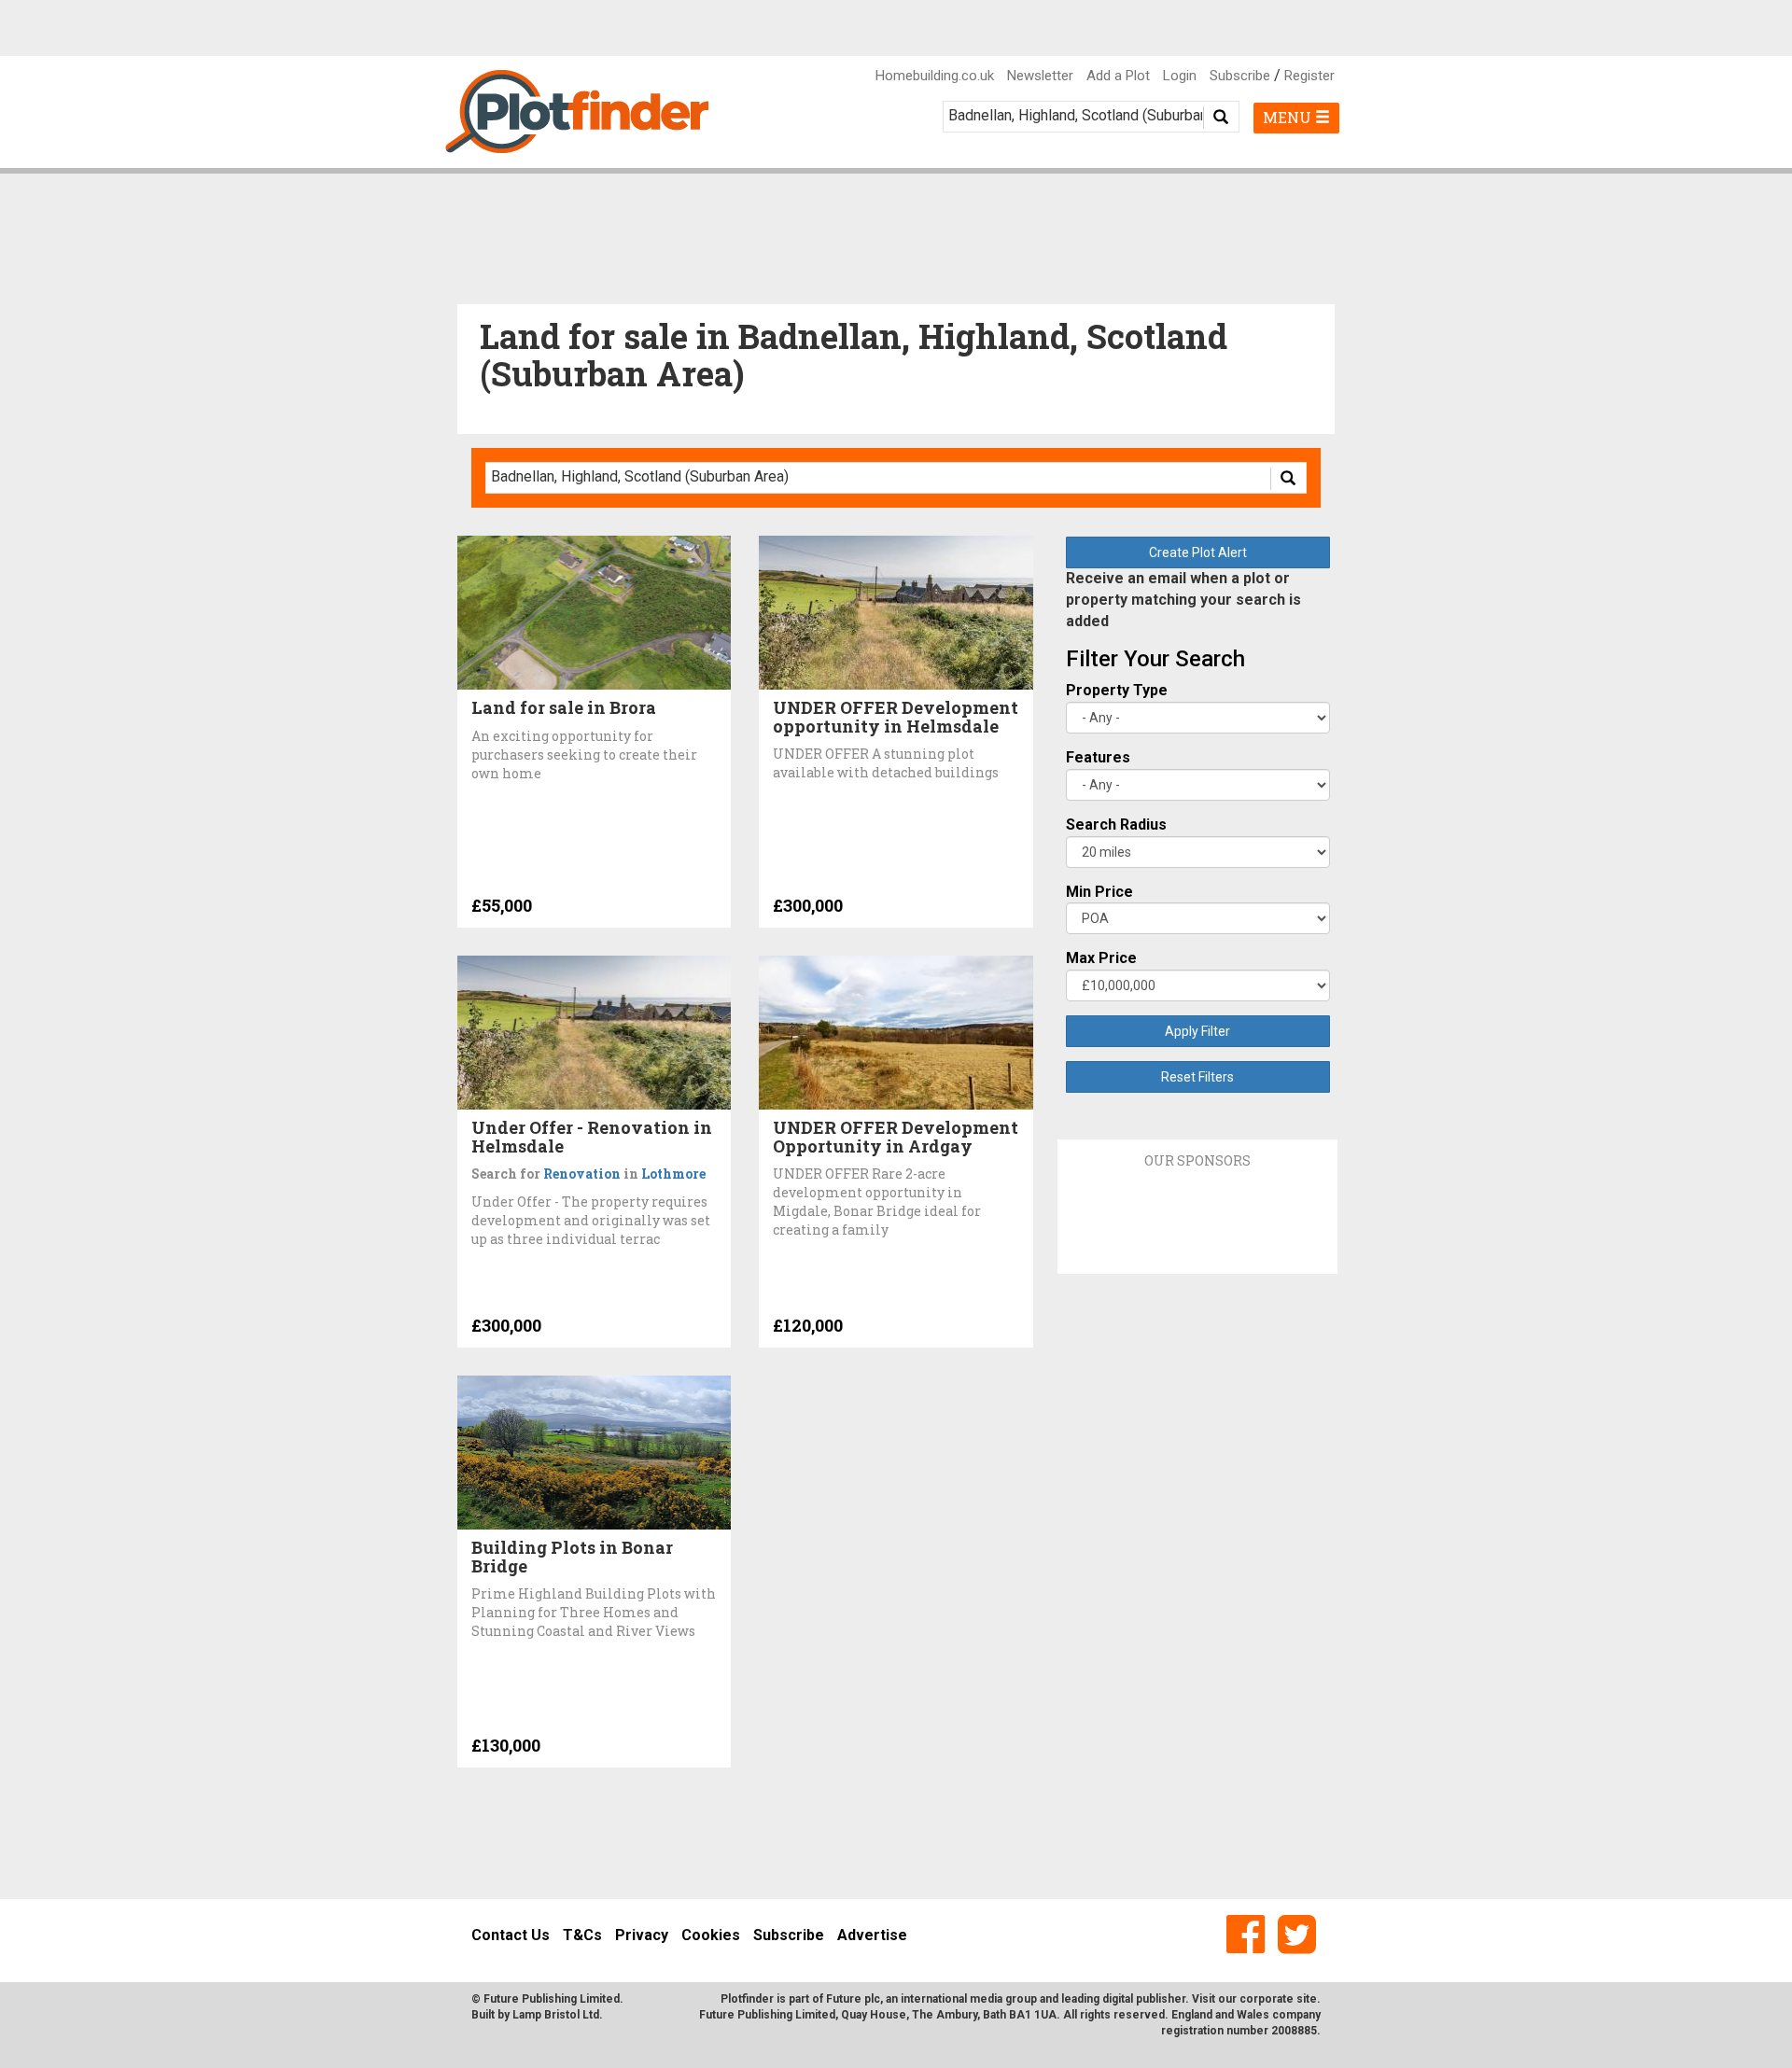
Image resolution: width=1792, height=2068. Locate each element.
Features (1098, 757)
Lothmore (673, 1174)
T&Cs (582, 1935)
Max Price (1101, 958)
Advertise (872, 1935)
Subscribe (1240, 76)
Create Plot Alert (1198, 552)
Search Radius (1116, 824)
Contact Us (511, 1935)
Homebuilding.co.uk (935, 76)
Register (1309, 76)
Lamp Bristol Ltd (556, 2015)
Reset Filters (1197, 1077)
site (1307, 1999)
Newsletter (1040, 76)
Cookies (711, 1935)
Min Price (1099, 892)
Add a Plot (1118, 76)
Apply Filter (1197, 1031)
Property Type (1117, 690)
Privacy (642, 1935)
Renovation (582, 1174)
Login (1180, 76)
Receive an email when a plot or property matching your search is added (1183, 600)
